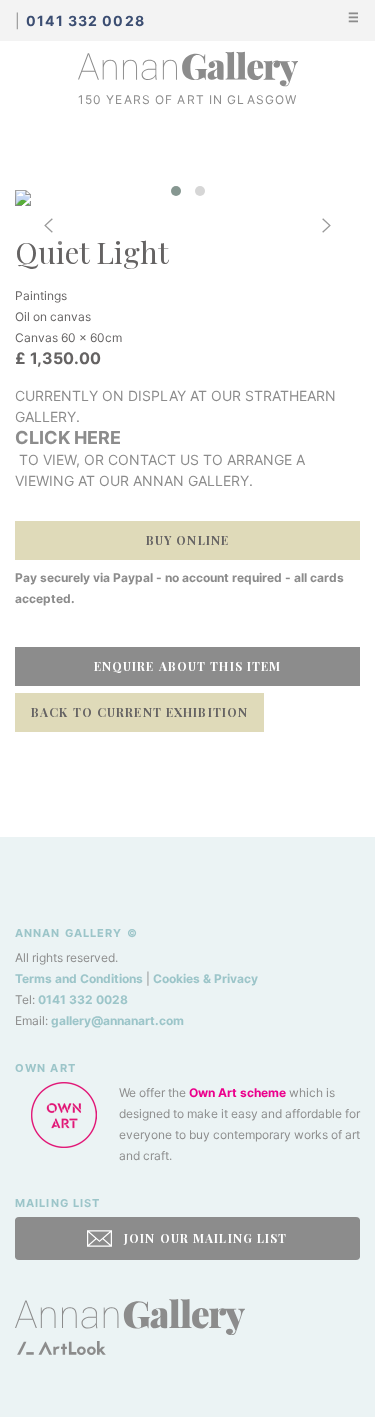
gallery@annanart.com (117, 1020)
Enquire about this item (188, 666)
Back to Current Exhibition (139, 712)
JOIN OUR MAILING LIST (204, 1238)
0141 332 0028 (83, 999)
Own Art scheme (237, 1092)
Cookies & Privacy (205, 978)
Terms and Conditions (79, 978)
